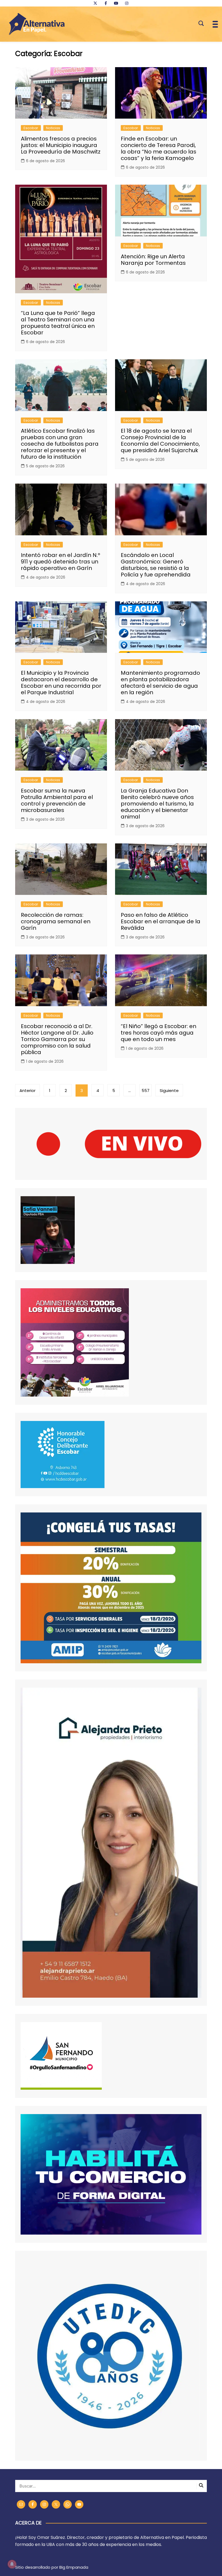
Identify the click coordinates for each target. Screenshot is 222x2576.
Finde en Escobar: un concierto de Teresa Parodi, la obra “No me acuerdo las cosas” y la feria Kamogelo (159, 148)
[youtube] (116, 3)
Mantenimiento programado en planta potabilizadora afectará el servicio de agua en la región (160, 683)
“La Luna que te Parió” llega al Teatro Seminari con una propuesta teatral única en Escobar (58, 323)
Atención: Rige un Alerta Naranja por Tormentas (153, 260)
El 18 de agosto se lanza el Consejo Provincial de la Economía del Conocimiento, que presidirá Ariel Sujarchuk (160, 441)
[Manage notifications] (12, 2564)
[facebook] (106, 3)
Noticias (53, 128)
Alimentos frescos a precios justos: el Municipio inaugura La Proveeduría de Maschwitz (61, 145)
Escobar (31, 128)
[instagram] (127, 3)
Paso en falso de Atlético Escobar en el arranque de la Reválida (161, 921)
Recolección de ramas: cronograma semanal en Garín (56, 921)
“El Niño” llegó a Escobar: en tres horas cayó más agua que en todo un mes (159, 1033)
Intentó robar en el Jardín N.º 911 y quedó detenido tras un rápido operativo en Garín (61, 562)
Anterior (27, 1090)
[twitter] (95, 3)
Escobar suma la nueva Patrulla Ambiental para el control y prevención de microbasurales (57, 800)
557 (146, 1090)
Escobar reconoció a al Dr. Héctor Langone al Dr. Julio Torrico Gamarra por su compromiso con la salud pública (57, 1039)
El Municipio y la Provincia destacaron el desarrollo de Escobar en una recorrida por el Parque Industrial (61, 683)
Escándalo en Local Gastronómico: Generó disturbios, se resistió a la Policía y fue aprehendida (156, 565)
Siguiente (169, 1090)
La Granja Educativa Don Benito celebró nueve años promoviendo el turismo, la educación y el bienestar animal (157, 804)
